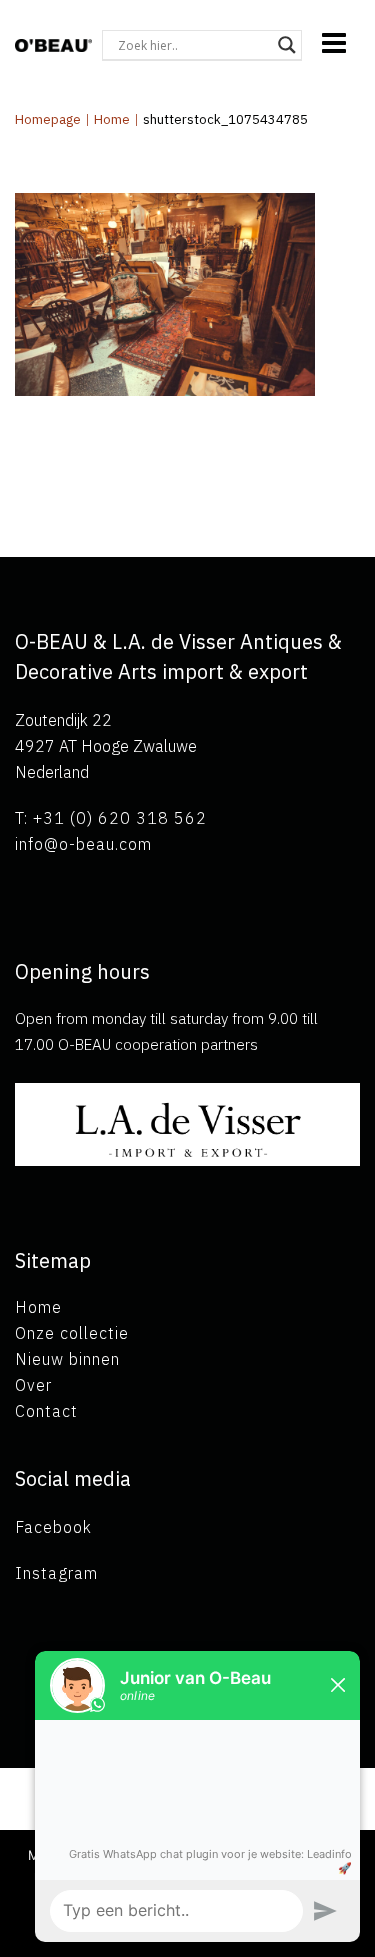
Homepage (48, 119)
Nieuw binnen (67, 1359)
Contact (46, 1411)
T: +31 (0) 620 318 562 (111, 818)
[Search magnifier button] (287, 45)
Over (33, 1385)
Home (112, 119)
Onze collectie (72, 1333)
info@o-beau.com (83, 844)
